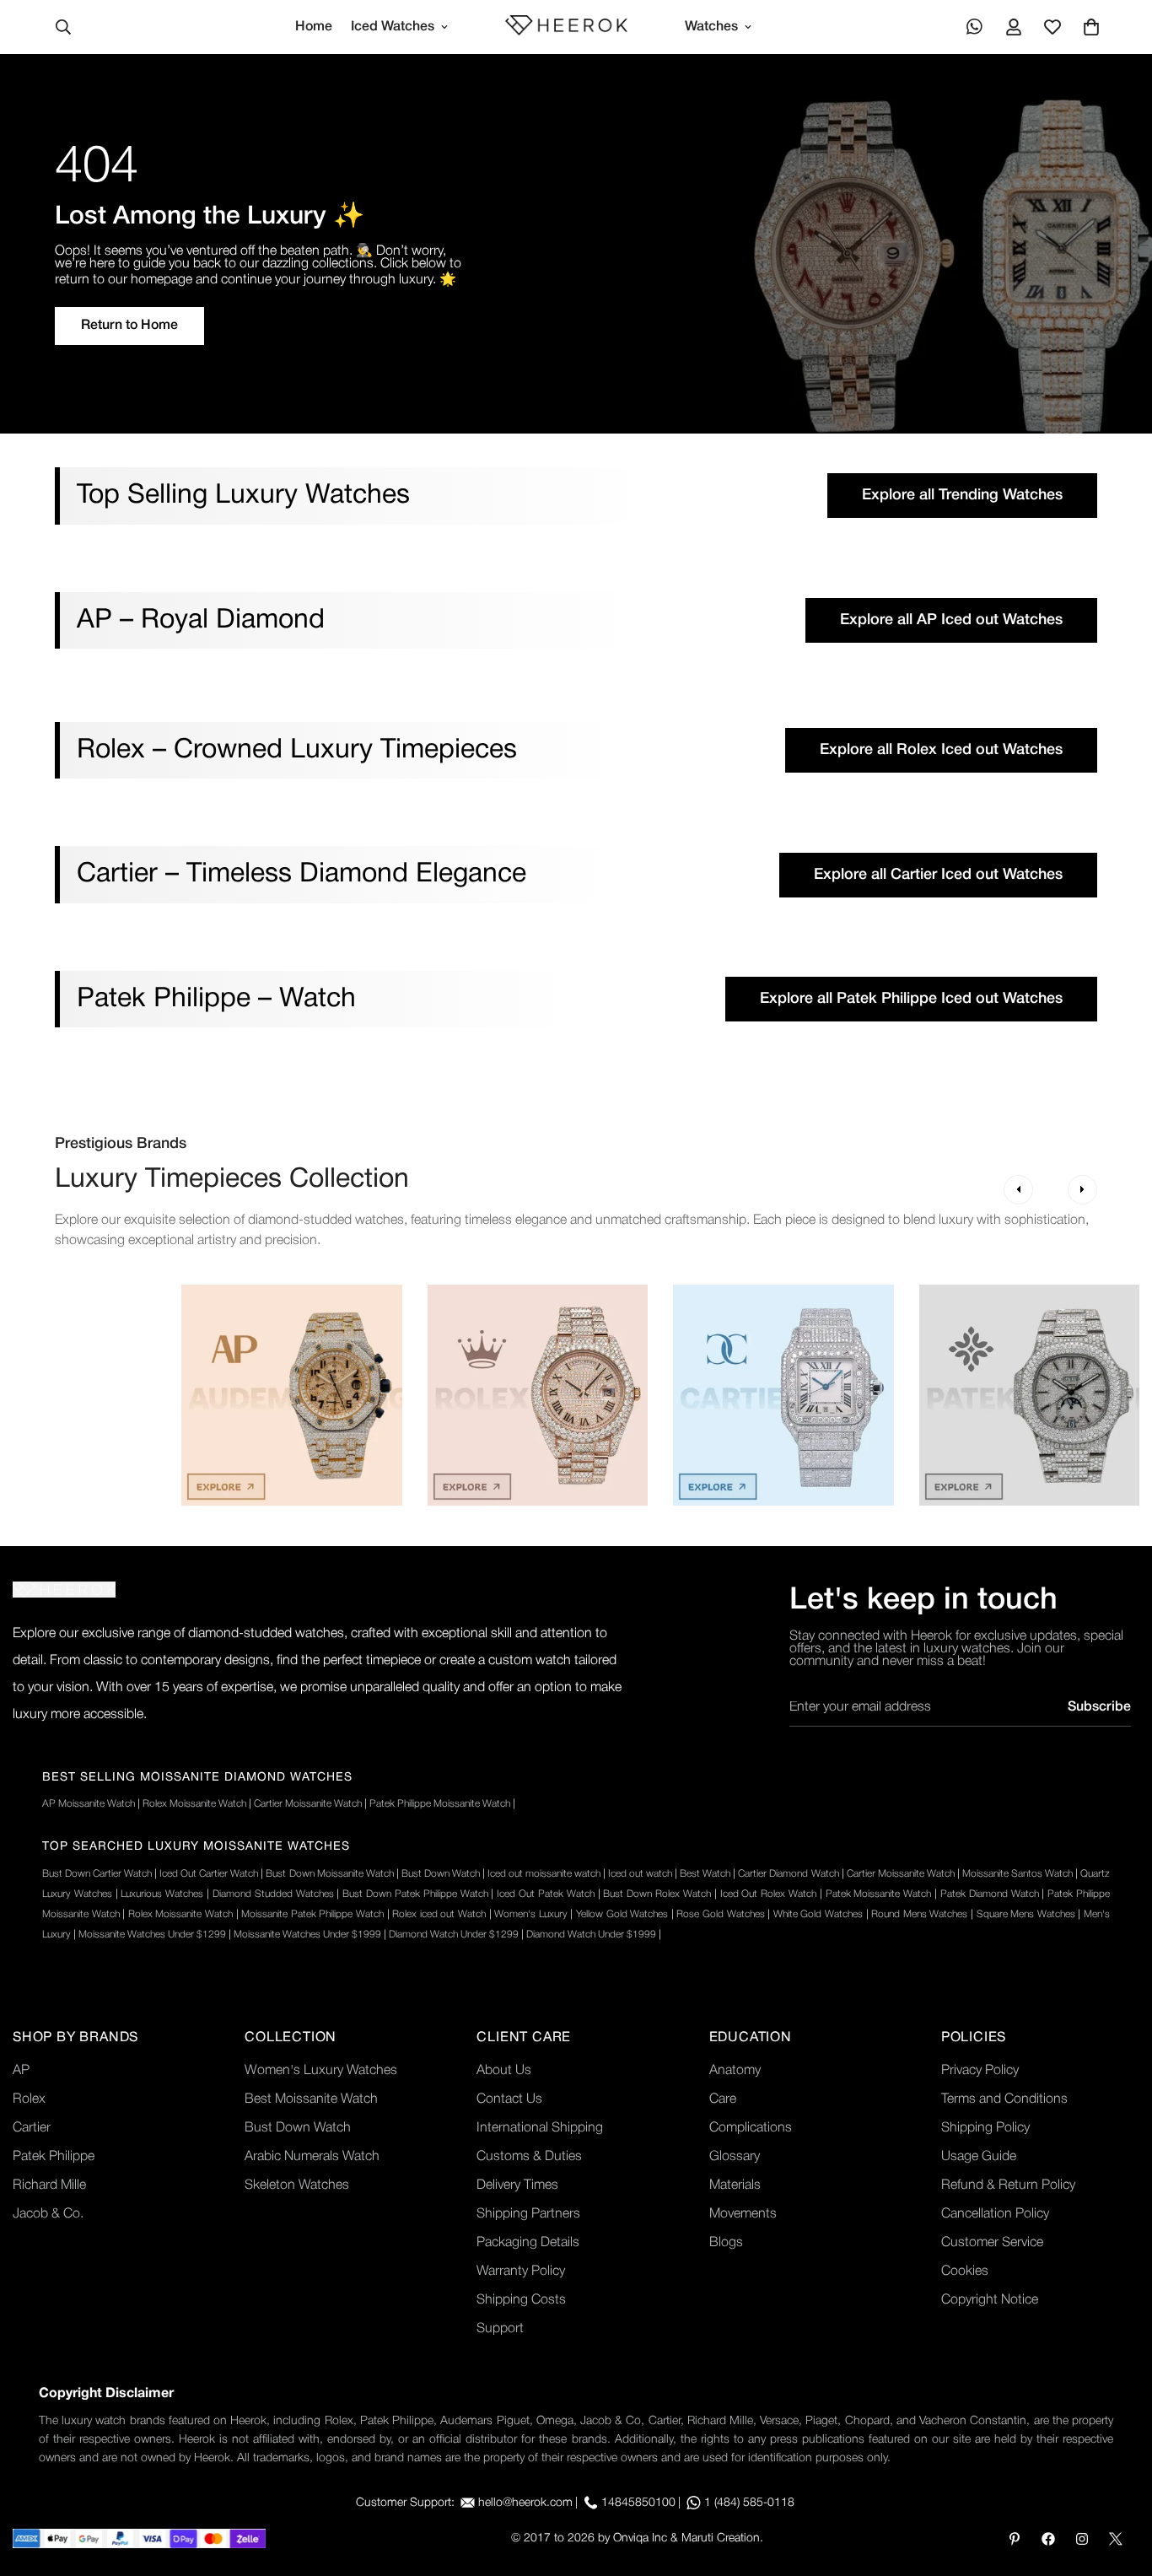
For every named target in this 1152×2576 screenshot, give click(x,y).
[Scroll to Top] (1119, 2484)
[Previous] (1018, 1190)
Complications (751, 2128)
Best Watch (705, 1874)
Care (723, 2099)
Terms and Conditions (1004, 2099)
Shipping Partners (528, 2214)
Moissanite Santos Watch (1017, 1874)
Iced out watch (640, 1874)
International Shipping (540, 2128)
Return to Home (129, 326)
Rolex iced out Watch (439, 1914)
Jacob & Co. (48, 2214)
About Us (504, 2071)
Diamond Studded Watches (273, 1894)
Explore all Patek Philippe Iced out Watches (911, 999)
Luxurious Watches (162, 1894)
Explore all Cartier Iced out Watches (938, 875)
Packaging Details (528, 2243)
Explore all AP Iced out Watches (951, 620)
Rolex (29, 2099)
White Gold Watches (818, 1914)
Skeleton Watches (297, 2185)
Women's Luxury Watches (321, 2071)
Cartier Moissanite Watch (308, 1804)
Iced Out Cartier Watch (209, 1874)
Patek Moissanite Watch (879, 1894)
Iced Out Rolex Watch (768, 1894)
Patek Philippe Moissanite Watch (440, 1804)
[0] (1091, 27)
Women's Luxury (531, 1914)
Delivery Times (517, 2185)
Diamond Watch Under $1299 (454, 1935)
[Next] (1082, 1190)
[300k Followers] (1048, 2539)
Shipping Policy (985, 2128)
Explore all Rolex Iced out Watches (941, 750)
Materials (735, 2185)
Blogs (726, 2243)
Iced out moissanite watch (544, 1874)
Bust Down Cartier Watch (97, 1874)
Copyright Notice (990, 2300)
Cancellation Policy (995, 2214)
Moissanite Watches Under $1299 (152, 1935)
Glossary (735, 2157)
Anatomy (735, 2071)
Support (500, 2329)
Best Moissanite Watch (311, 2099)
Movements (743, 2214)
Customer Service (992, 2243)
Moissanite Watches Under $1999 (307, 1935)
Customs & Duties (529, 2157)
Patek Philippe (54, 2157)
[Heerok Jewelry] (566, 27)
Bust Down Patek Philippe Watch (415, 1894)
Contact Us (509, 2099)
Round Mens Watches (919, 1914)
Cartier (32, 2128)
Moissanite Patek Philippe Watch (312, 1914)
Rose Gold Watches (720, 1914)
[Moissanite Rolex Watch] (538, 1395)
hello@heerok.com (525, 2503)
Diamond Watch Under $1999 (591, 1935)
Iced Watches (393, 27)
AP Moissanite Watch (89, 1804)
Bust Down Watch (441, 1874)
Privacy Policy (980, 2071)
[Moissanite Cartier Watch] (783, 1395)
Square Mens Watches (1026, 1914)
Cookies (965, 2272)
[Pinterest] (1015, 2539)
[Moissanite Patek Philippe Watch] (1030, 1395)
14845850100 (638, 2503)
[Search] (63, 27)
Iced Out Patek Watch (545, 1894)
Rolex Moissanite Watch (194, 1804)
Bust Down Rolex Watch (657, 1894)
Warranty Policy (521, 2272)
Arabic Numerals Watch (312, 2157)
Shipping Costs (521, 2300)
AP (21, 2071)
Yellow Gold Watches (622, 1914)
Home (314, 27)
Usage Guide (979, 2157)
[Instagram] (1082, 2539)
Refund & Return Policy (1008, 2185)
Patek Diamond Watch (990, 1894)
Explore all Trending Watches (962, 495)
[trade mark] (64, 1590)
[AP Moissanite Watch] (292, 1395)
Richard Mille (49, 2185)
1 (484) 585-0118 (749, 2503)
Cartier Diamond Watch (788, 1874)
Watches (711, 27)
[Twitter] (1116, 2539)
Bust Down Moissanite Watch (329, 1874)
